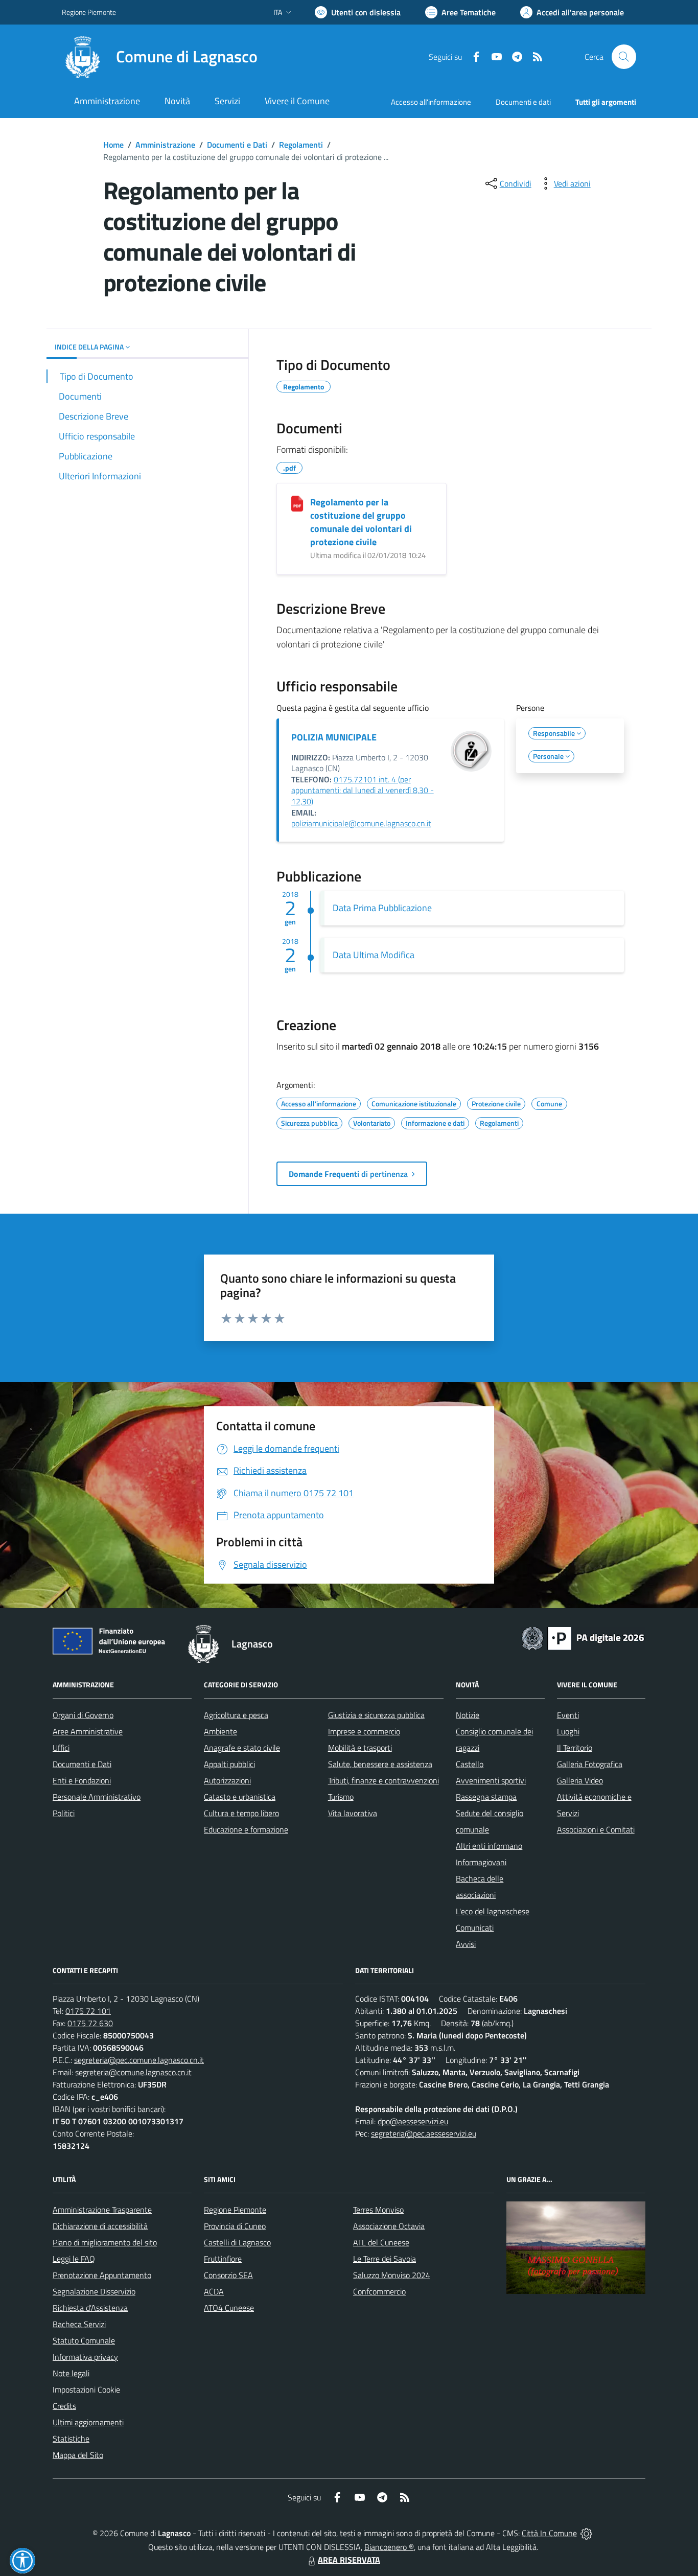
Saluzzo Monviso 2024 (392, 2275)
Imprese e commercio (364, 1731)
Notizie (468, 1715)
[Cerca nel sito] (624, 57)
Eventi (568, 1715)
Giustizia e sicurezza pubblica (376, 1715)
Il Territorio (575, 1748)
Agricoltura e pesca (236, 1715)
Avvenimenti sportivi (491, 1780)
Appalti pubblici (229, 1764)
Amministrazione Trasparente (102, 2210)
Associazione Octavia (389, 2226)
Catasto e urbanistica (240, 1797)
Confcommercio (379, 2291)
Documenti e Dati (237, 145)
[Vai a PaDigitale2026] (583, 1637)
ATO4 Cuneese (229, 2308)
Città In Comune (549, 2533)
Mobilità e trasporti (360, 1748)
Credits (64, 2406)
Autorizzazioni (227, 1780)
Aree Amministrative (88, 1731)
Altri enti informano (489, 1846)
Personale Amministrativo (97, 1797)
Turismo (341, 1797)
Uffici (61, 1748)
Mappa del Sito (78, 2455)
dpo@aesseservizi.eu (413, 2121)
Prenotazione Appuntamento (102, 2275)
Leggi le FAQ (74, 2259)
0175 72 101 (88, 2011)
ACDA (214, 2291)
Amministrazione (165, 145)
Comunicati (475, 1928)
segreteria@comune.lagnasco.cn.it (133, 2072)
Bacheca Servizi (79, 2324)
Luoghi (568, 1731)
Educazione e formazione (246, 1829)
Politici (64, 1813)
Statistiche (71, 2439)
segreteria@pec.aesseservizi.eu (424, 2133)
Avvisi (466, 1944)
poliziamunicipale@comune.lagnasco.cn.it (361, 823)
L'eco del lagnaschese (493, 1911)
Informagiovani (481, 1862)
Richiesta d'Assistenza (90, 2308)
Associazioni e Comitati (596, 1829)
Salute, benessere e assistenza (380, 1764)
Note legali (71, 2373)
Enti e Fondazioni (82, 1780)
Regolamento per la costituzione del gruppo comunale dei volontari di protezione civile (361, 522)
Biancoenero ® (389, 2547)
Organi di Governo (83, 1715)
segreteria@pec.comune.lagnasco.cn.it (139, 2060)
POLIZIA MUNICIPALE (334, 737)
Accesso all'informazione (431, 102)
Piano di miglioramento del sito (105, 2242)
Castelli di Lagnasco (237, 2242)
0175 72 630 (90, 2023)
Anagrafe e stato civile (242, 1748)
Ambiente (220, 1731)
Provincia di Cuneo (235, 2226)
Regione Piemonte (89, 12)
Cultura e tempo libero (241, 1813)
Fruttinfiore (223, 2259)
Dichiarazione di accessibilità (100, 2226)
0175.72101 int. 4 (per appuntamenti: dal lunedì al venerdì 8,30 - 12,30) (363, 790)
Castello (470, 1764)
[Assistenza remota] (586, 2533)
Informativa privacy (85, 2357)
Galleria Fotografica (590, 1764)
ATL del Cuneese (381, 2242)
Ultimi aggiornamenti (88, 2422)
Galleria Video (580, 1780)
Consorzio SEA (228, 2275)
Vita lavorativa (353, 1813)
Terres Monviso (378, 2210)
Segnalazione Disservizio (94, 2291)
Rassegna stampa (486, 1797)
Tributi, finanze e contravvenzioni (383, 1780)
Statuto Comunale (84, 2340)
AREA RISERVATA (349, 2560)
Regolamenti (301, 145)
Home (113, 145)
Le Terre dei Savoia (385, 2259)
